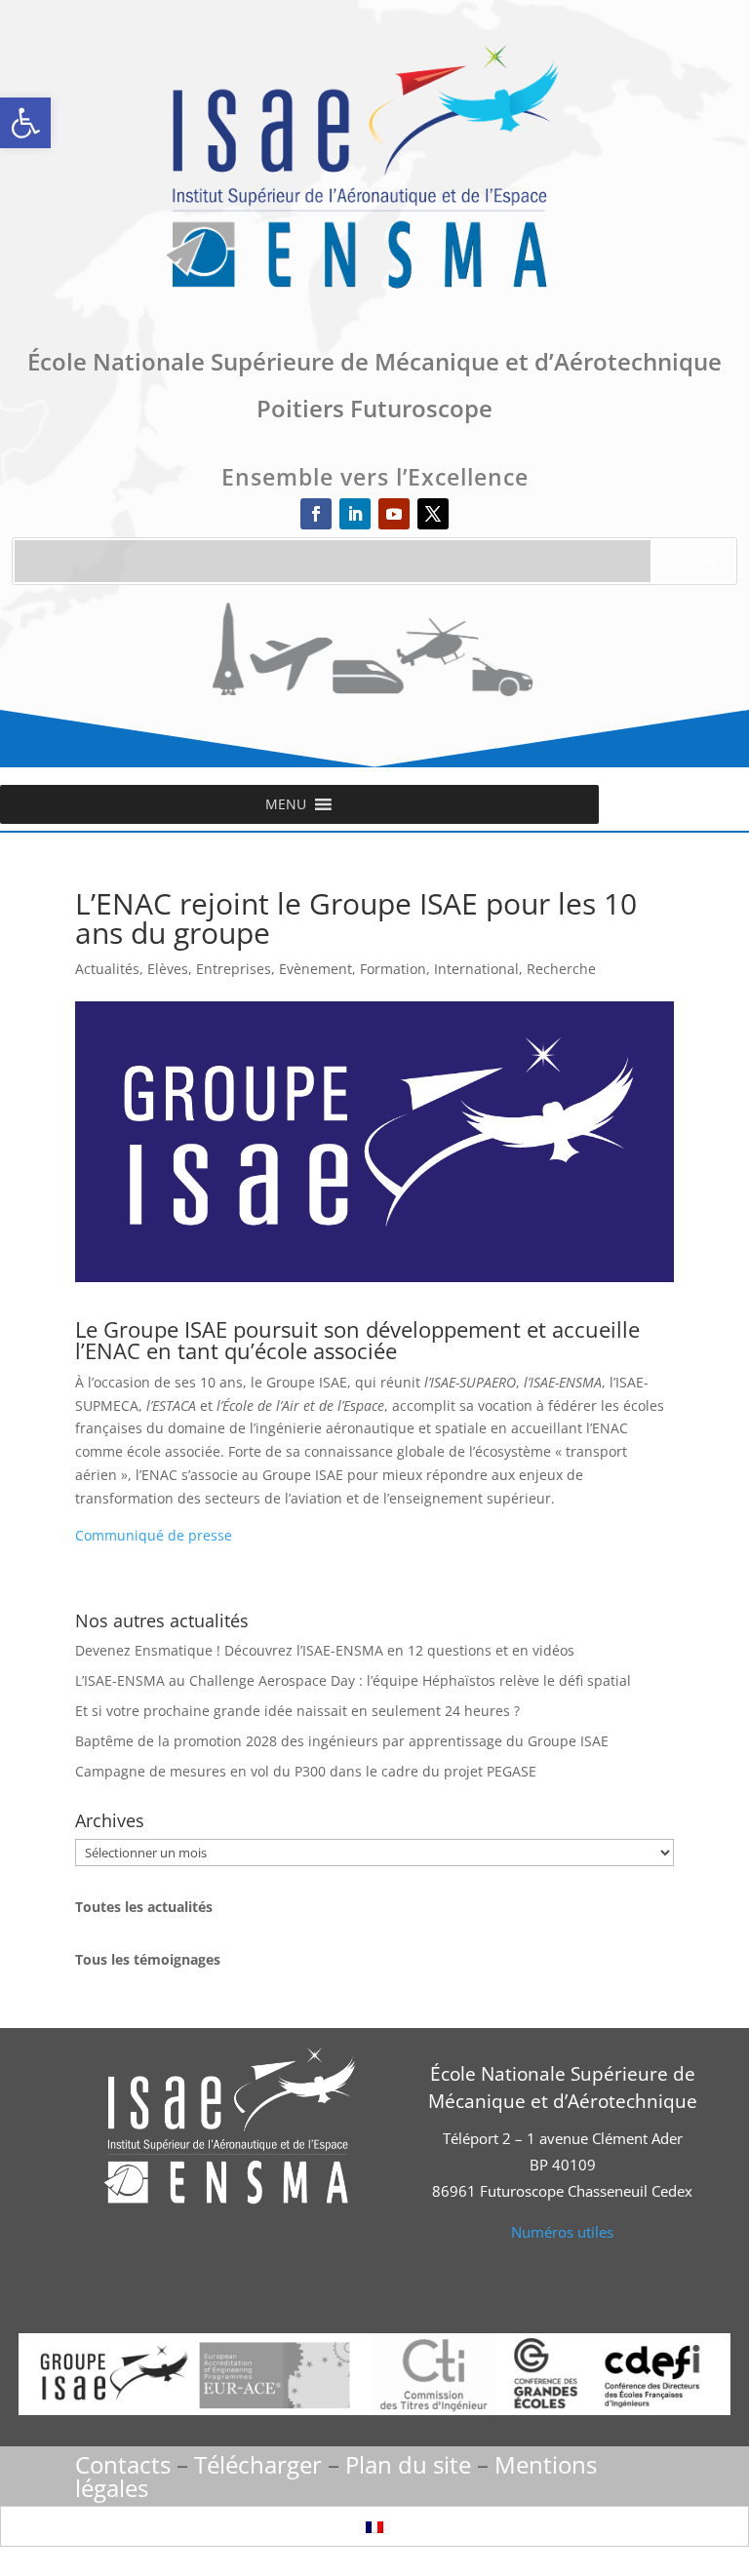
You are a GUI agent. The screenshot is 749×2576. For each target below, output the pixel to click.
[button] (25, 123)
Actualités (107, 969)
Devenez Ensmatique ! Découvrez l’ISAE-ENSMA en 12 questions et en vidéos (325, 1650)
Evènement (315, 969)
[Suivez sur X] (433, 514)
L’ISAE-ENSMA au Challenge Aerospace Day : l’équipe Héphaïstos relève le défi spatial (353, 1680)
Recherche (561, 969)
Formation (393, 969)
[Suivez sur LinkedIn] (355, 514)
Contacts (123, 2464)
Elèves (168, 969)
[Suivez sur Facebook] (316, 514)
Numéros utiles (562, 2232)
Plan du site (408, 2464)
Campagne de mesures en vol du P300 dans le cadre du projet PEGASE (306, 1771)
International (476, 969)
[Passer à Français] (374, 2526)
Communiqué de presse (154, 1535)
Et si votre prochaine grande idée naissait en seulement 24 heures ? (297, 1711)
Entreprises (234, 969)
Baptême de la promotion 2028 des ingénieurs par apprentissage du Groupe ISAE (342, 1741)
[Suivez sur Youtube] (394, 514)
